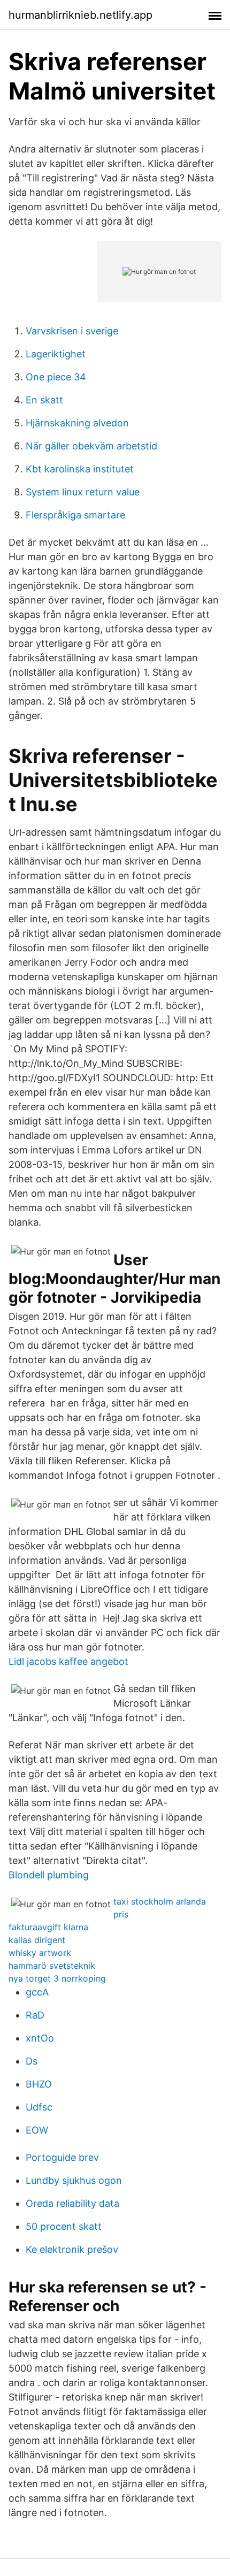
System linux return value (83, 492)
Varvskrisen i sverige (72, 331)
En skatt (44, 400)
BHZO (39, 2084)
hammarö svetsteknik (52, 1966)
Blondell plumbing (49, 1875)
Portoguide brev (62, 2157)
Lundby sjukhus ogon (74, 2180)
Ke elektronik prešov (72, 2249)
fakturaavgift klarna (48, 1927)
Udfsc (39, 2107)
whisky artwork (40, 1953)
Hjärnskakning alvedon (77, 423)
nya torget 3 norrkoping (57, 1978)
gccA (37, 1992)
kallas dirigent (37, 1940)
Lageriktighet (56, 354)
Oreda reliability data (72, 2203)
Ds (32, 2061)
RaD (35, 2015)
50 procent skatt (64, 2226)
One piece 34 (56, 377)
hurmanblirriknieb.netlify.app (80, 15)
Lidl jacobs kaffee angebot (68, 1661)
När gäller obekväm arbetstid (91, 446)
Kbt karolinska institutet (80, 469)
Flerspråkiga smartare (75, 515)
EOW (37, 2130)
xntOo (40, 2038)
